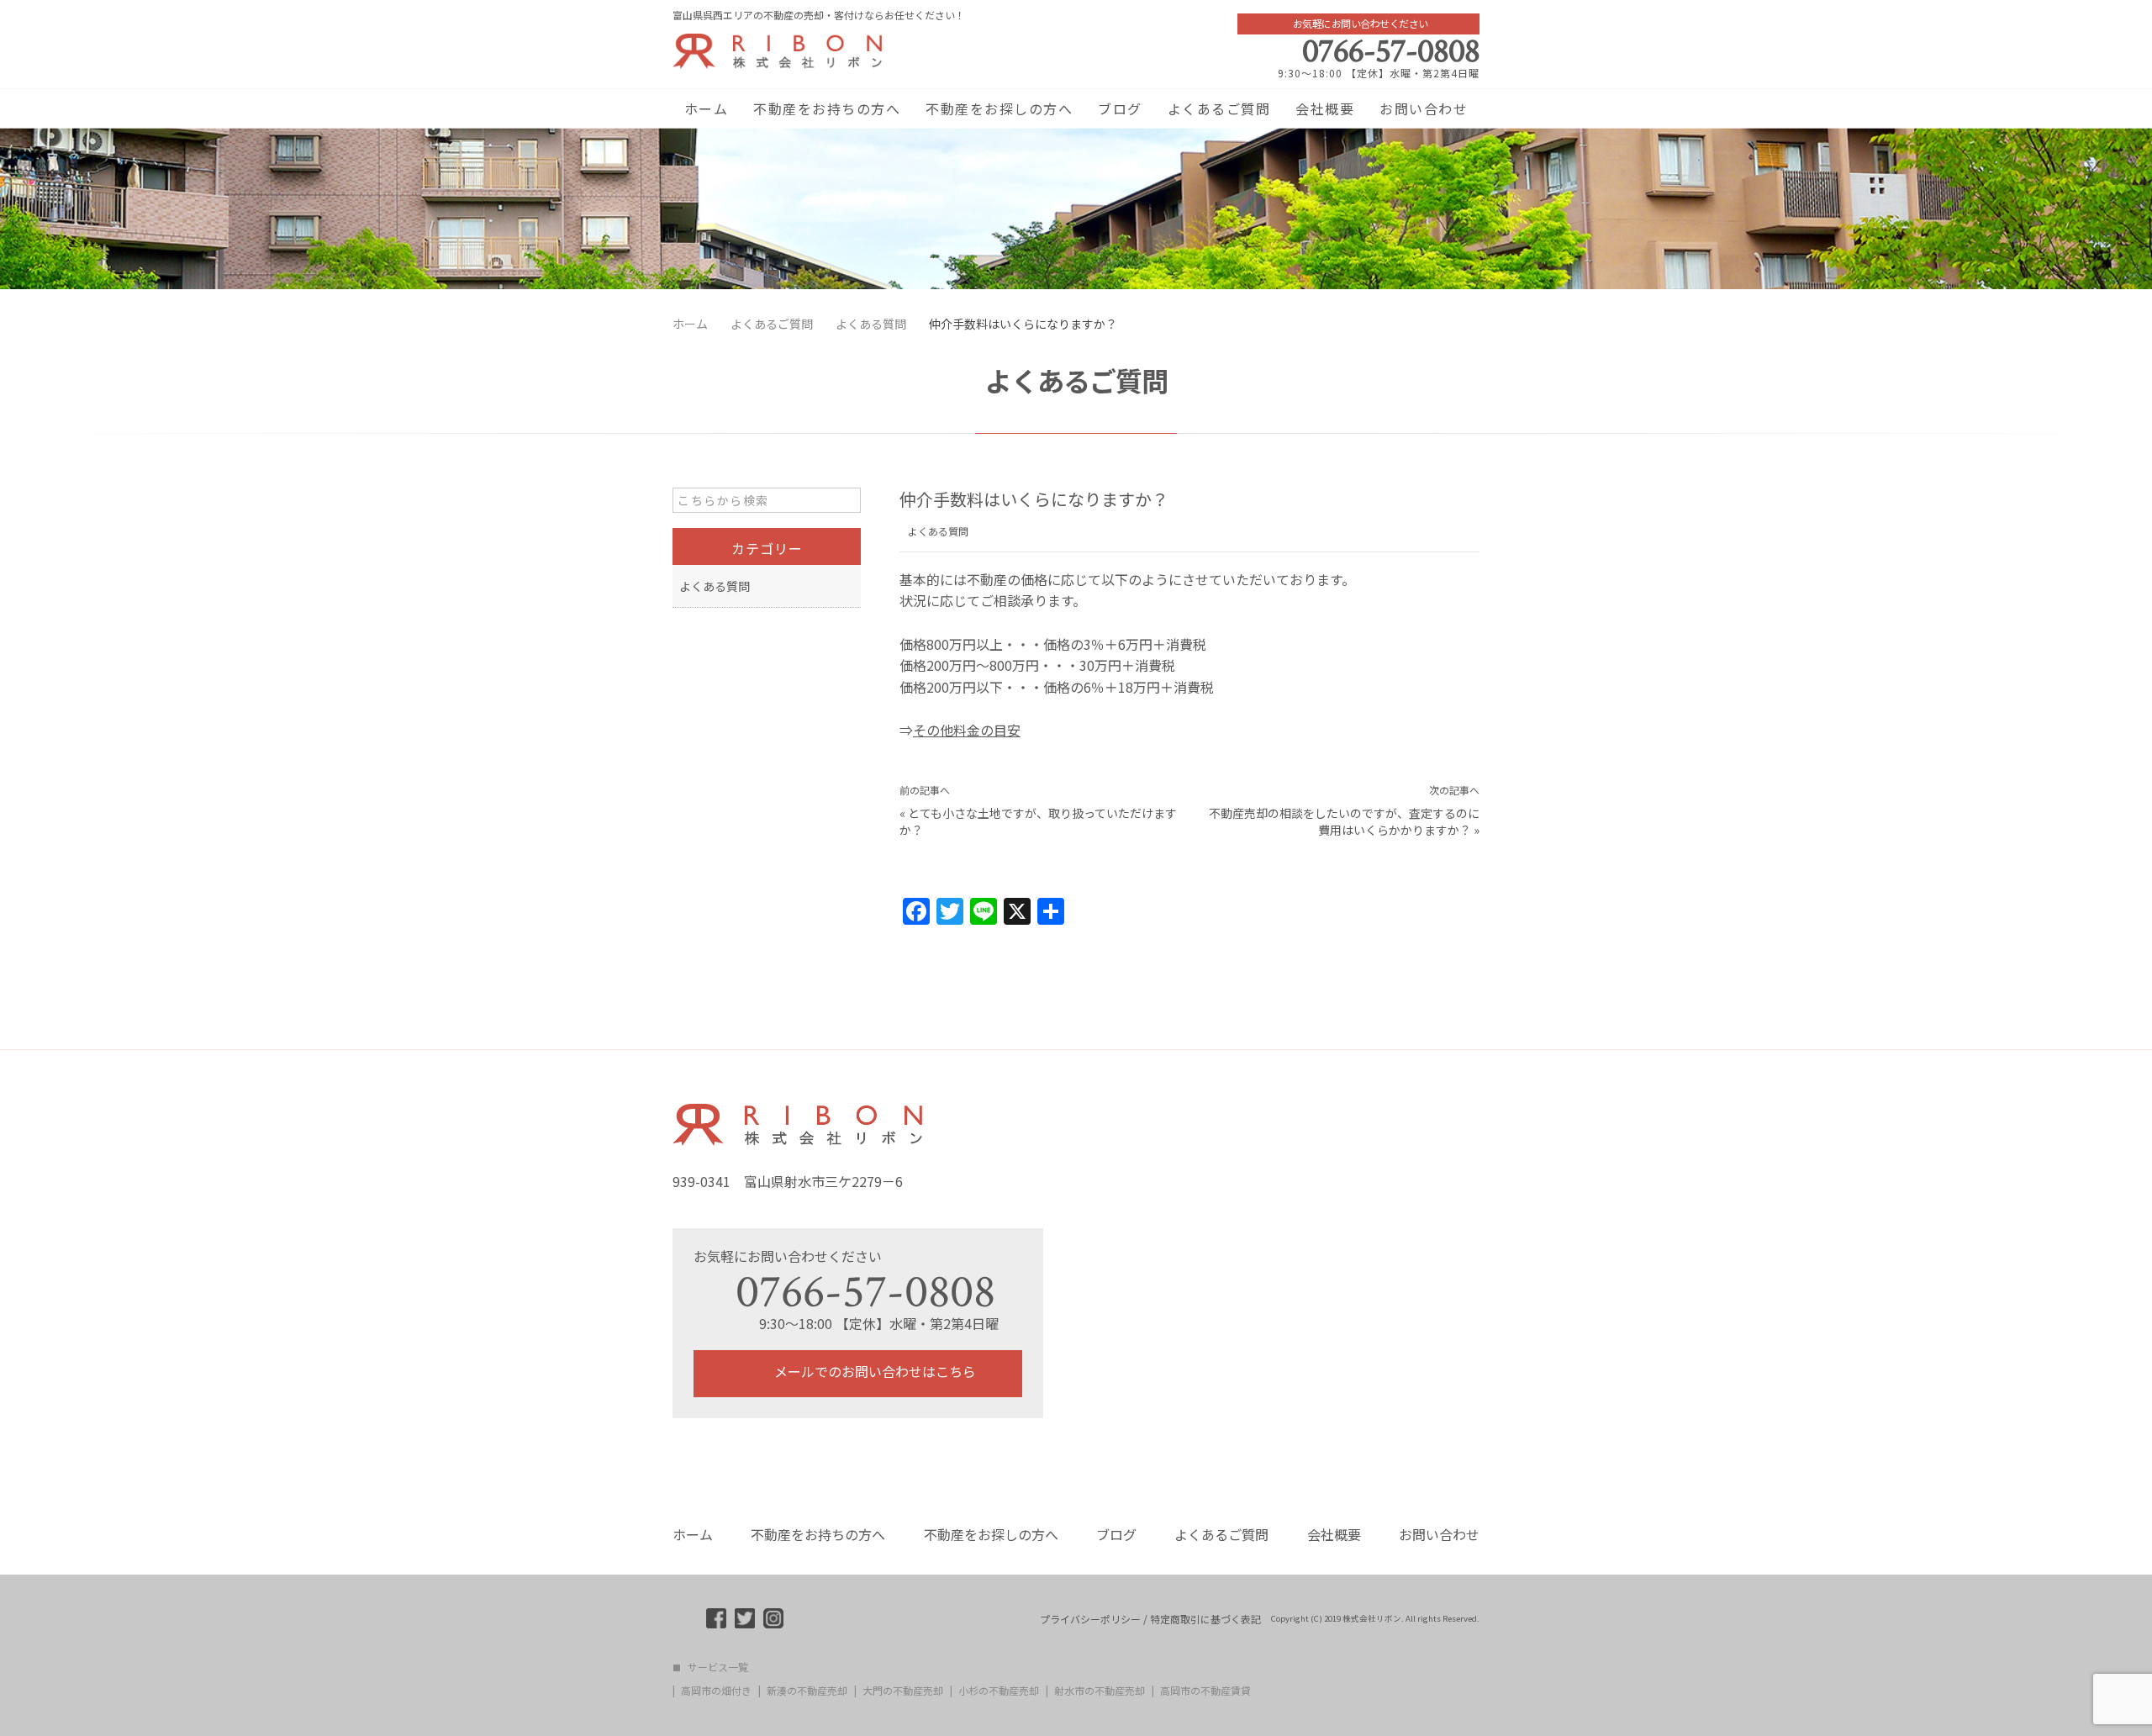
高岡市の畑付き (716, 1691)
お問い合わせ (1424, 108)
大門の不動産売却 (903, 1691)
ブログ (1120, 108)
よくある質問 (938, 531)
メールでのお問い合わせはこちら (873, 1371)
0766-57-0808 (1391, 51)
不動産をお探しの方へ (999, 108)
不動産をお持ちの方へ (827, 108)
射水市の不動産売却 (1100, 1691)
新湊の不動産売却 (807, 1691)
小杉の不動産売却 (999, 1691)
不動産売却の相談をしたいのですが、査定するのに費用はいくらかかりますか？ (1344, 821)
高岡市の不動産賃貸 (1205, 1691)
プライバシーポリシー (1090, 1619)
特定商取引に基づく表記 (1205, 1619)
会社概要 (1325, 108)
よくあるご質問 (1219, 108)
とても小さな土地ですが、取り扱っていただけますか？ (1038, 821)
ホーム (707, 108)
